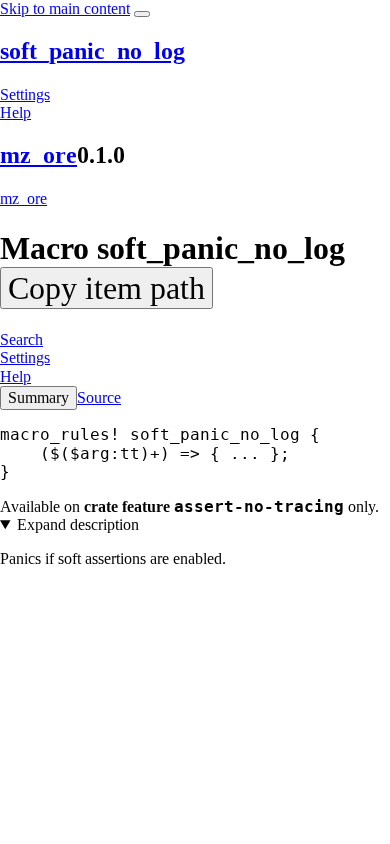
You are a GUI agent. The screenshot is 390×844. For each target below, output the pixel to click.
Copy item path (106, 288)
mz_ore (38, 155)
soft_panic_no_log (92, 51)
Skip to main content (65, 8)
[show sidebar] (142, 14)
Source (99, 397)
